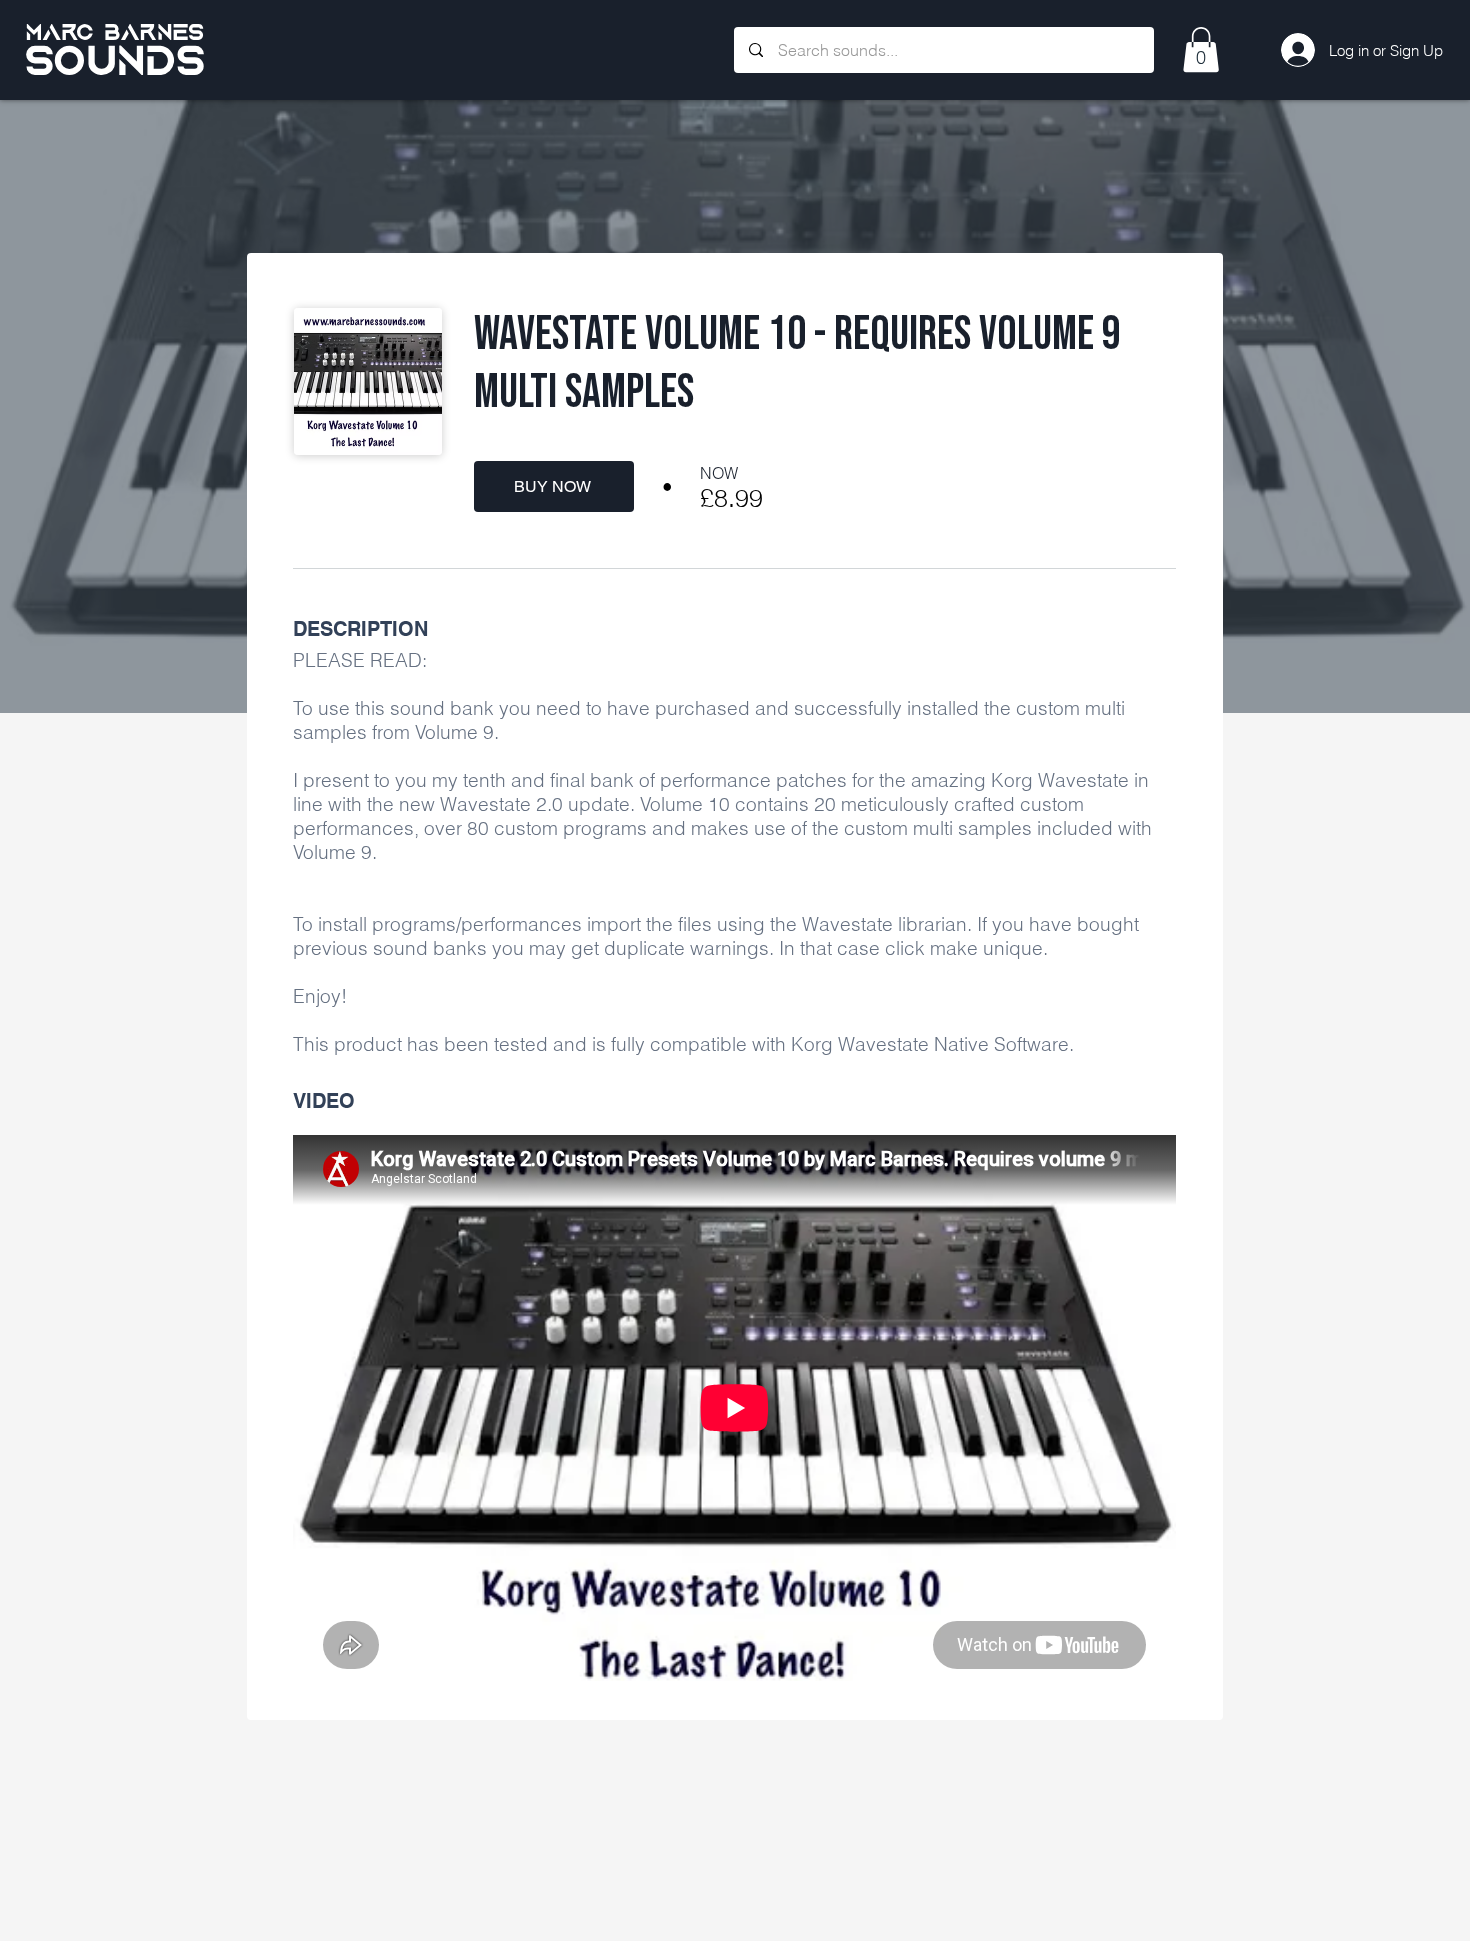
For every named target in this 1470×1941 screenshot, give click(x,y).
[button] (1201, 49)
